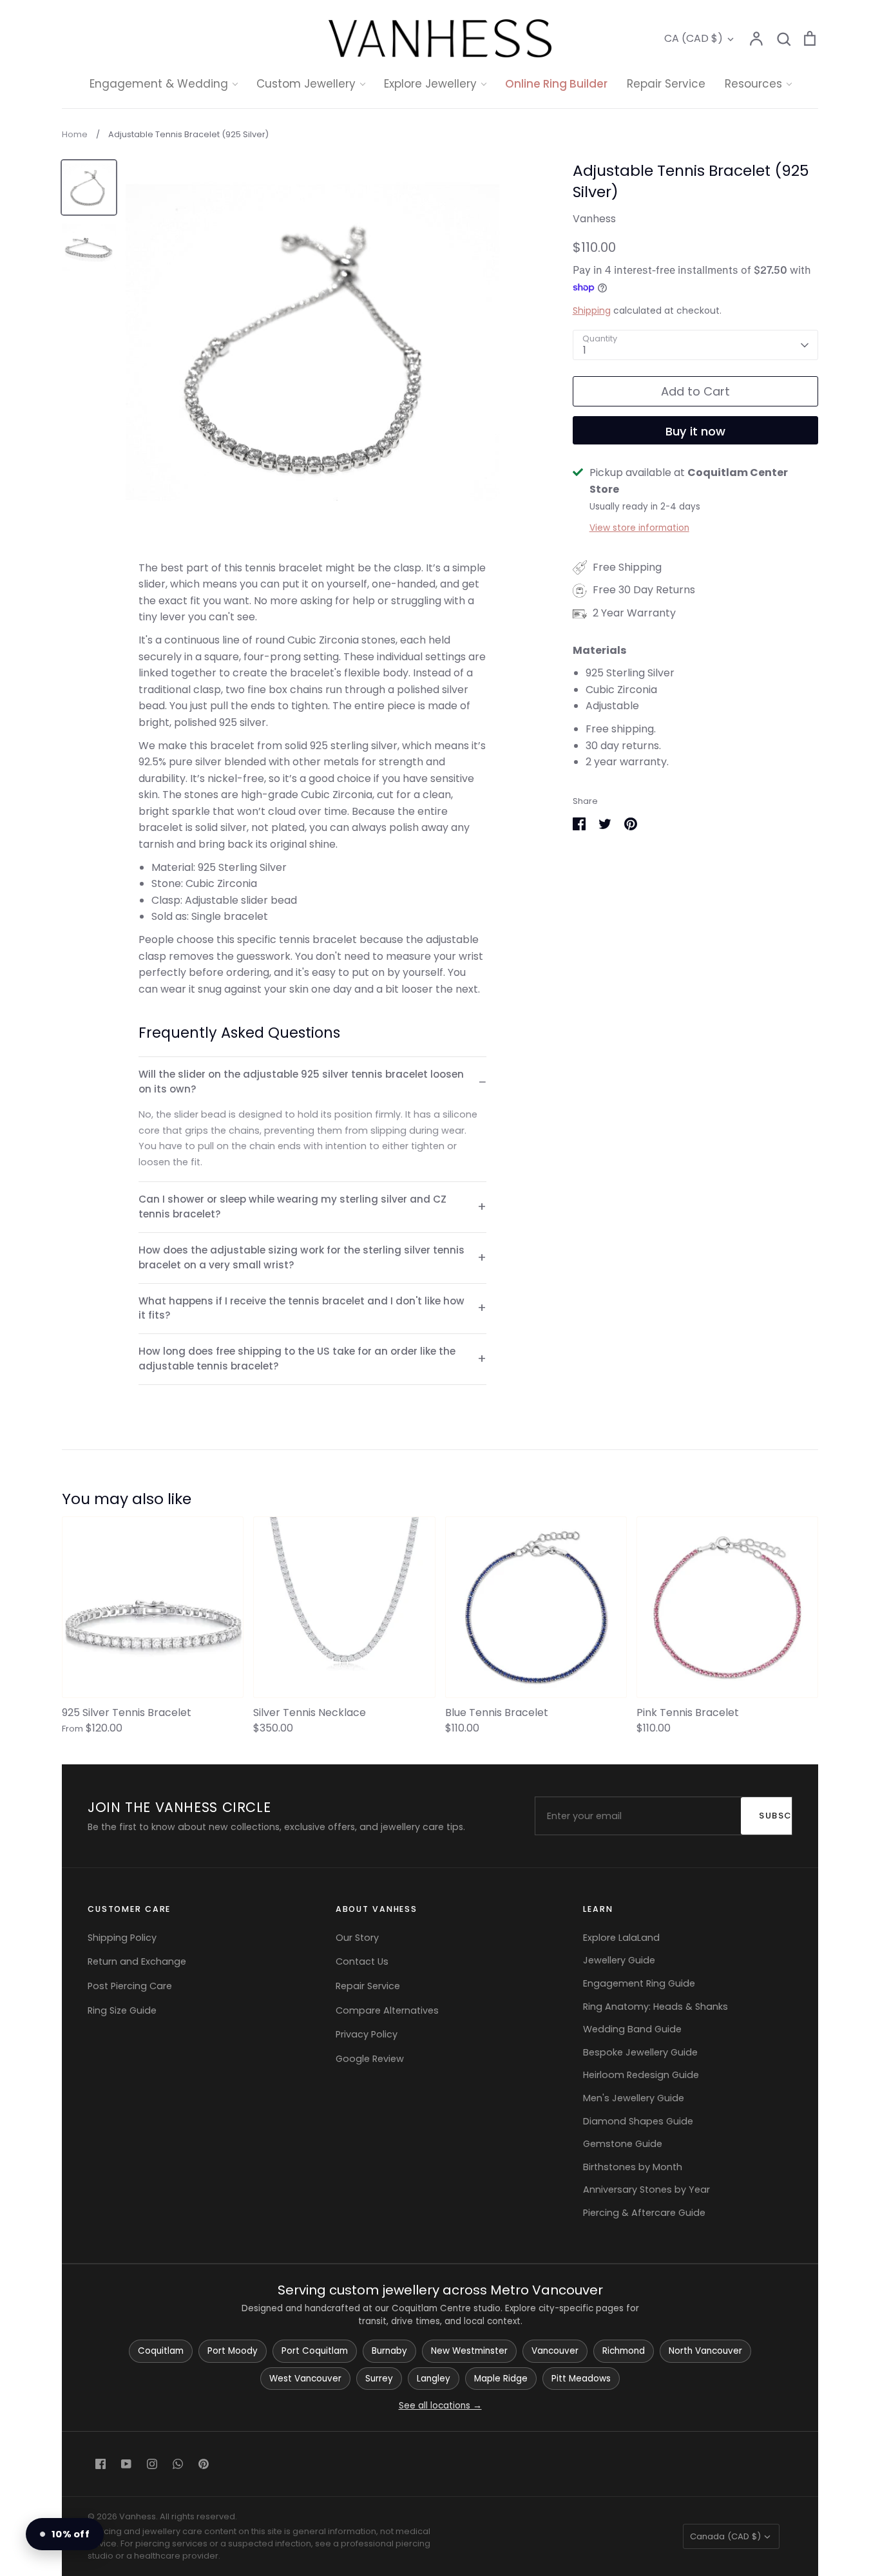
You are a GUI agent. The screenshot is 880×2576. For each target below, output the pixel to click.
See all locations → (440, 2406)
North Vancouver (705, 2351)
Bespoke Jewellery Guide (640, 2052)
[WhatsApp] (178, 2464)
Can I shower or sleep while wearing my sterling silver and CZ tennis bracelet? (292, 1207)
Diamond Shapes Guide (638, 2121)
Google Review (370, 2059)
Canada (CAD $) (725, 2536)
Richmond (624, 2351)
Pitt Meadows (581, 2379)
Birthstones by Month (633, 2167)
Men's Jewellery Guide (634, 2098)
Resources (753, 84)
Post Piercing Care (130, 1986)
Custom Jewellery (306, 84)
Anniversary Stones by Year (646, 2190)
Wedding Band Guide (632, 2029)
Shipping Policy (122, 1938)
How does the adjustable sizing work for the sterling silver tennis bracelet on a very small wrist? (301, 1257)
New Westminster (469, 2351)
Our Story (357, 1938)
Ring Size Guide (122, 2010)
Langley (434, 2379)
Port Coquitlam (315, 2351)
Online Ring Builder (556, 84)
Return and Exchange (137, 1961)
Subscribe (782, 1816)
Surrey (379, 2379)
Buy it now (695, 431)
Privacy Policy (367, 2034)
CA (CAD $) (693, 38)
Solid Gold (430, 193)
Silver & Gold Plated (454, 243)
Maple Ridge (501, 2379)
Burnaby (389, 2351)
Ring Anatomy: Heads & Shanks (655, 2007)
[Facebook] (100, 2464)
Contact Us (362, 1961)
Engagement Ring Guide (639, 1983)
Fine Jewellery (440, 217)
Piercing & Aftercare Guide (644, 2213)
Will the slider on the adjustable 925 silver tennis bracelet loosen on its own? (301, 1082)
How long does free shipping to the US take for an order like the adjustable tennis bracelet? (297, 1359)
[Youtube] (126, 2464)
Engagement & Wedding (159, 84)
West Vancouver (305, 2379)
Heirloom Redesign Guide (641, 2075)
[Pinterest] (204, 2464)
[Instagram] (152, 2464)
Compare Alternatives (387, 2010)
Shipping (592, 310)
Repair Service (666, 84)
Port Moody (233, 2351)
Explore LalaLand (621, 1938)
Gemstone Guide (623, 2144)
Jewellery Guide (619, 1960)
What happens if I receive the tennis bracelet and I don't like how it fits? (301, 1308)
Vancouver (555, 2351)
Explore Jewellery (430, 84)
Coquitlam (161, 2351)
